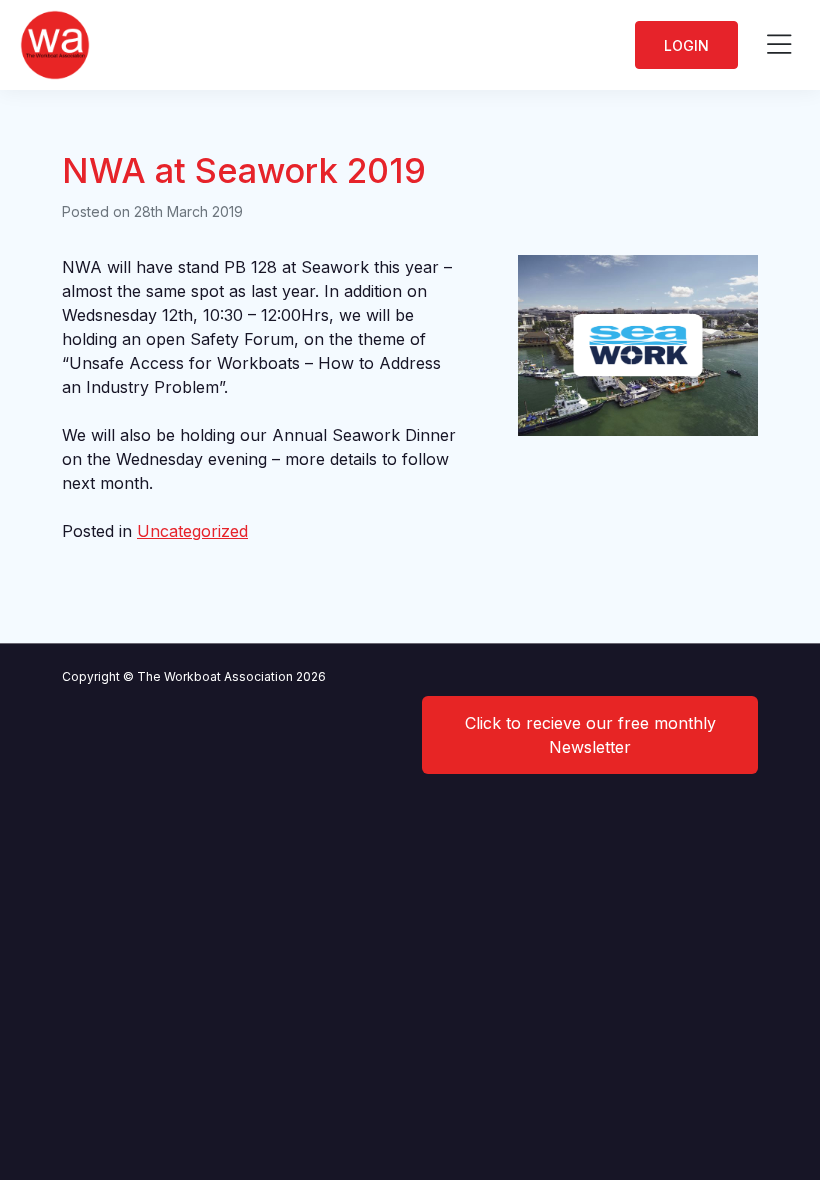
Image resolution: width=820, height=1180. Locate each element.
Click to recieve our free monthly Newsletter (590, 735)
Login (686, 45)
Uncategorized (192, 531)
